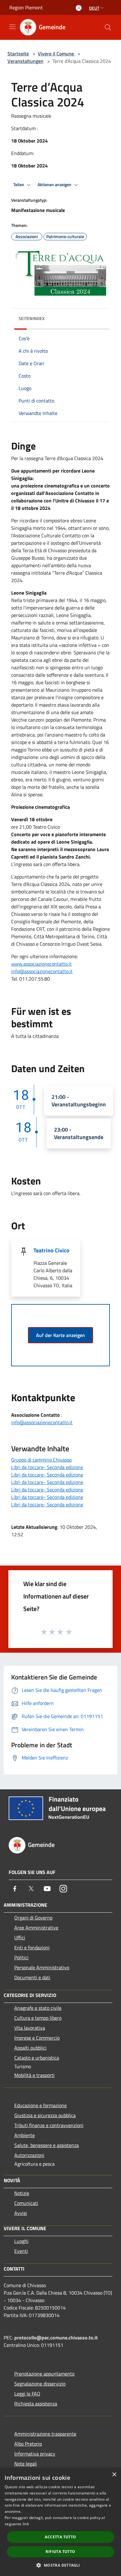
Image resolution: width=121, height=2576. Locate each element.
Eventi (21, 2251)
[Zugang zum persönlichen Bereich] (79, 8)
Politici (21, 1957)
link (26, 2524)
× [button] (114, 2475)
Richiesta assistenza (36, 2404)
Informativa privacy (35, 2454)
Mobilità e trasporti (34, 2075)
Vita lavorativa (30, 2028)
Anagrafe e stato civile (38, 2008)
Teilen (19, 185)
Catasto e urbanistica (37, 2058)
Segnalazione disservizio (40, 2384)
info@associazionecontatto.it (42, 971)
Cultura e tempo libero (38, 2018)
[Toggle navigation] (12, 27)
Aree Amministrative (36, 1928)
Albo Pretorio (28, 2444)
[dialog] (60, 2522)
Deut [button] (94, 8)
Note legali (26, 2464)
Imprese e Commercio (37, 2038)
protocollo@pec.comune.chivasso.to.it (56, 2338)
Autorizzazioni (29, 2155)
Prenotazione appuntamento (44, 2374)
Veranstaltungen (25, 61)
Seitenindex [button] (32, 318)
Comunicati (26, 2203)
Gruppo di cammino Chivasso (41, 1460)
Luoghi (21, 2241)
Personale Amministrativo (42, 1967)
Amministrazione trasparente (45, 2434)
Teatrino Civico (52, 1250)
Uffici (20, 1938)
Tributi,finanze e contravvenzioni (49, 2125)
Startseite (18, 54)
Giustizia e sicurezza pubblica (45, 2115)
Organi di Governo (33, 1918)
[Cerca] (108, 27)
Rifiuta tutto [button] (60, 2552)
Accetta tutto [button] (60, 2537)
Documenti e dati (32, 1977)
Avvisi (21, 2213)
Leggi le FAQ (27, 2394)
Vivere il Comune (56, 54)
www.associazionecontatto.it (41, 964)
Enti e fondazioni (32, 1947)
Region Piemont (26, 7)
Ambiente (25, 2135)
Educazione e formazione (40, 2105)
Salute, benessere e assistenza (47, 2145)
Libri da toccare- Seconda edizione (47, 1467)
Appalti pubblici (30, 2048)
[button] (60, 2565)
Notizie (22, 2193)
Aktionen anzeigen (55, 185)
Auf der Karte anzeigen (60, 1335)
